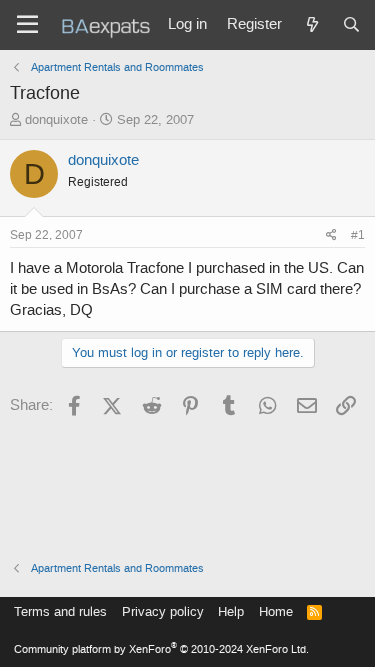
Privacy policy (163, 611)
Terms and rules (60, 611)
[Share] (331, 235)
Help (231, 611)
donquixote (56, 119)
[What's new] (311, 25)
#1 (358, 235)
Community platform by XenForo (161, 649)
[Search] (351, 25)
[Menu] (27, 25)
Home (276, 611)
